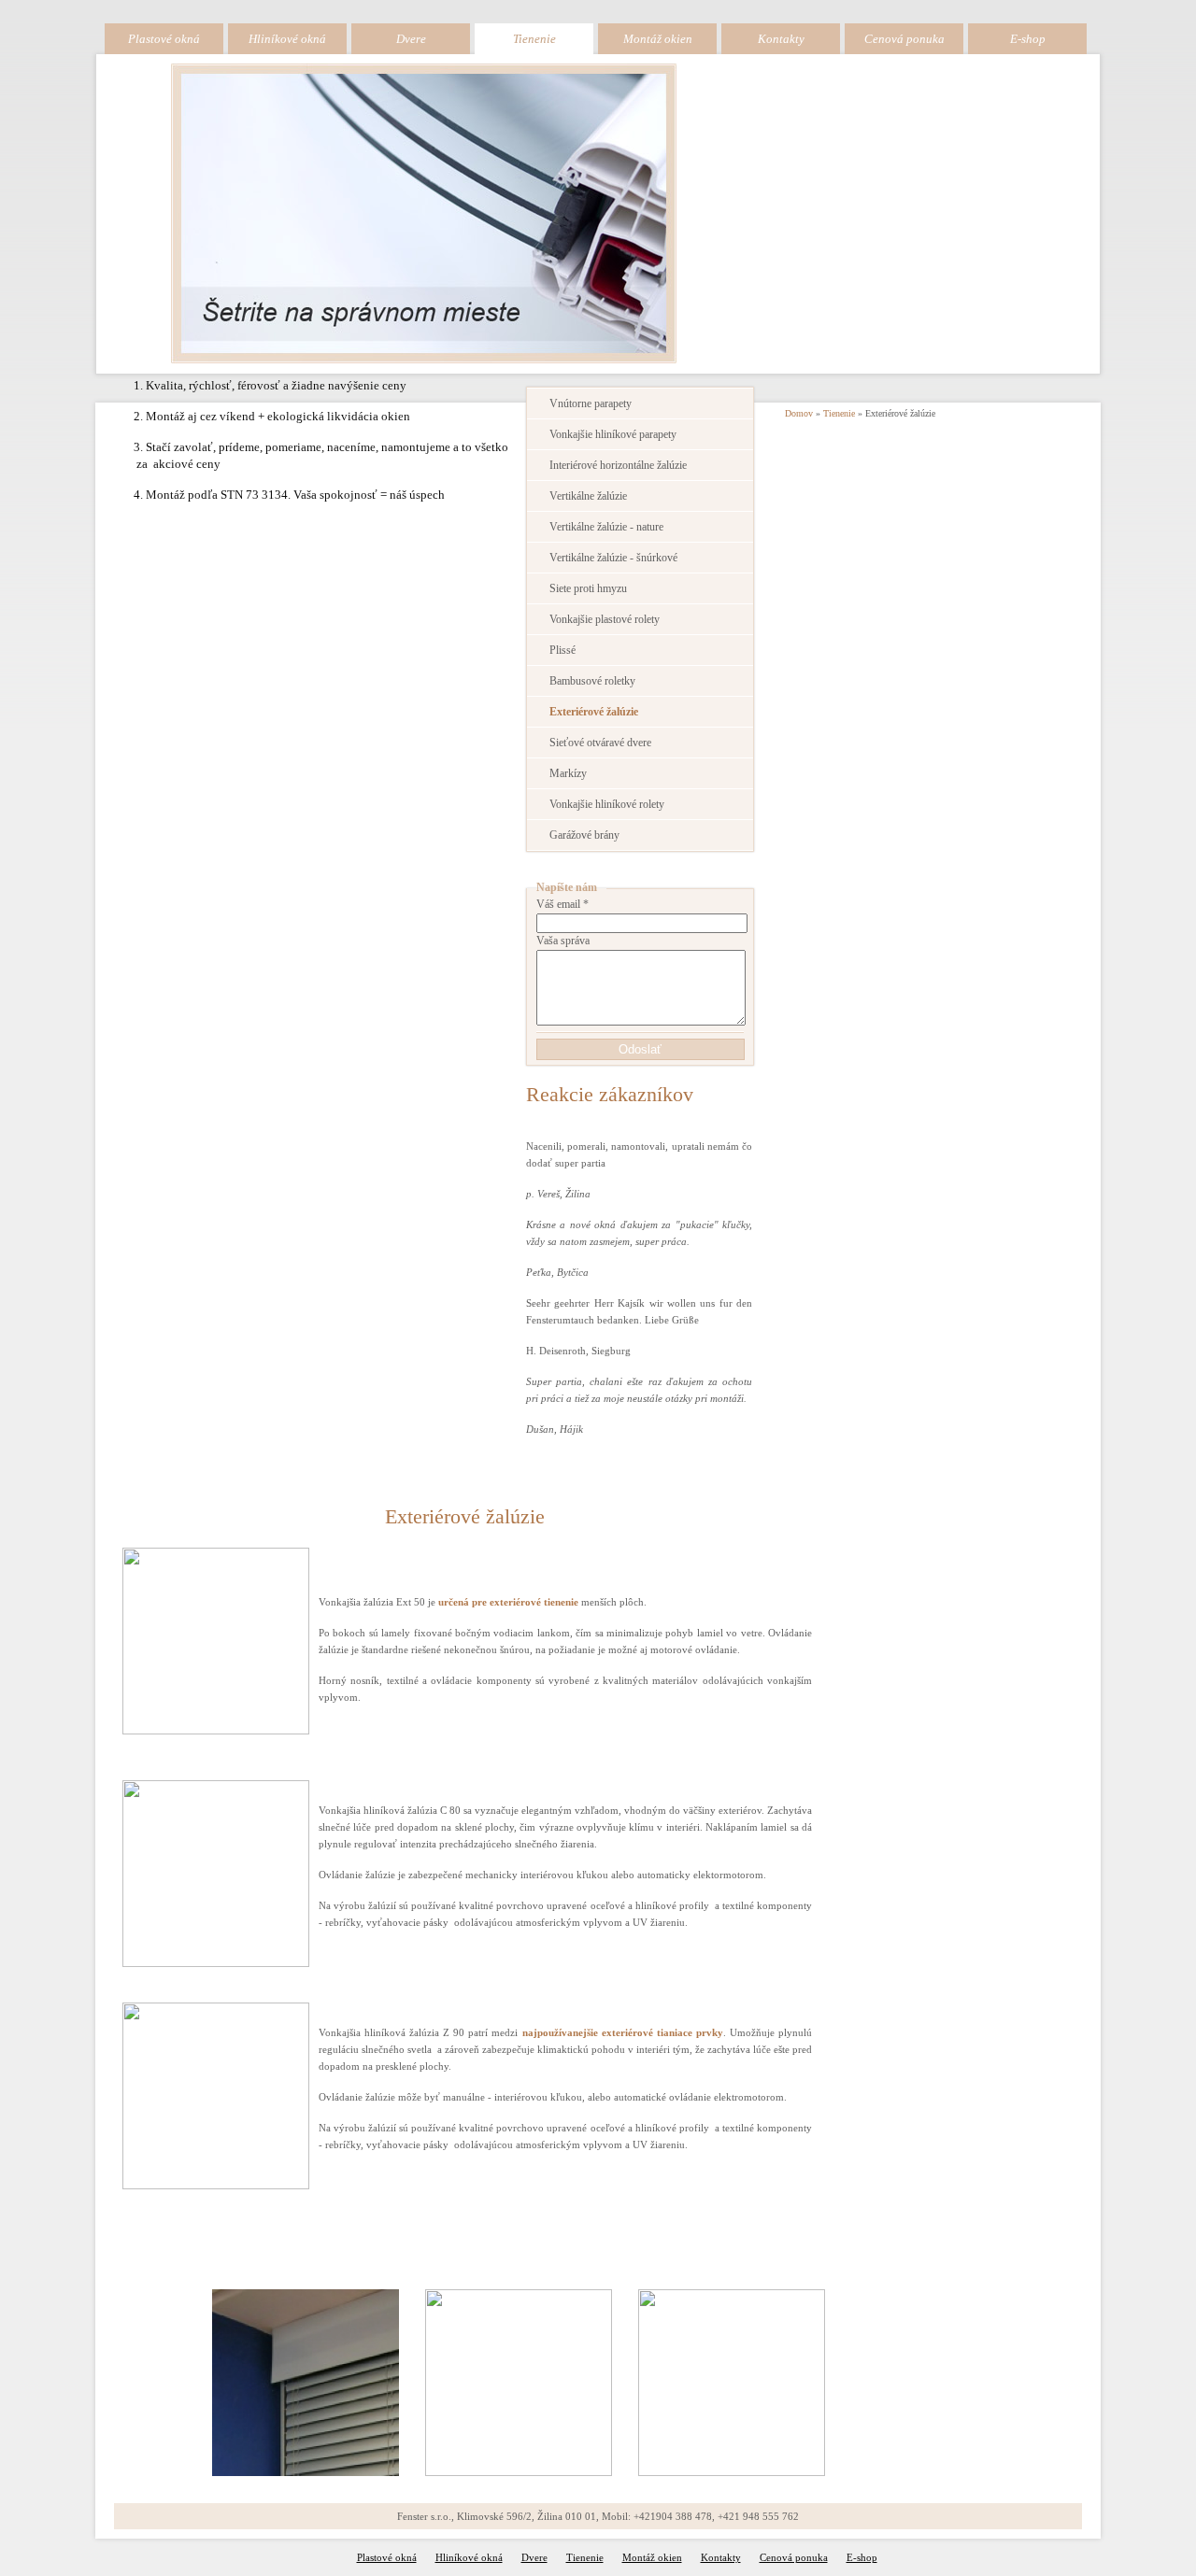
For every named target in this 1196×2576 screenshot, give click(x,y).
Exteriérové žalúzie (594, 712)
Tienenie (534, 39)
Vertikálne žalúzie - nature (606, 527)
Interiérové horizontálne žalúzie (618, 466)
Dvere (411, 39)
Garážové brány (584, 835)
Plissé (562, 651)
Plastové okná (164, 39)
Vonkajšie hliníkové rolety (607, 805)
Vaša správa (563, 941)
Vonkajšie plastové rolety (605, 620)
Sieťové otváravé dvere (600, 743)
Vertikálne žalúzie (588, 496)
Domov (799, 413)
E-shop (1028, 39)
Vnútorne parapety (591, 404)
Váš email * (562, 905)
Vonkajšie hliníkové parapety (613, 435)
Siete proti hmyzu (588, 589)
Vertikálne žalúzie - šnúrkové (613, 558)
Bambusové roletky (592, 681)
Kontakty (781, 39)
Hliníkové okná (287, 39)
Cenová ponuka (904, 39)
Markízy (568, 774)
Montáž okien (658, 39)
